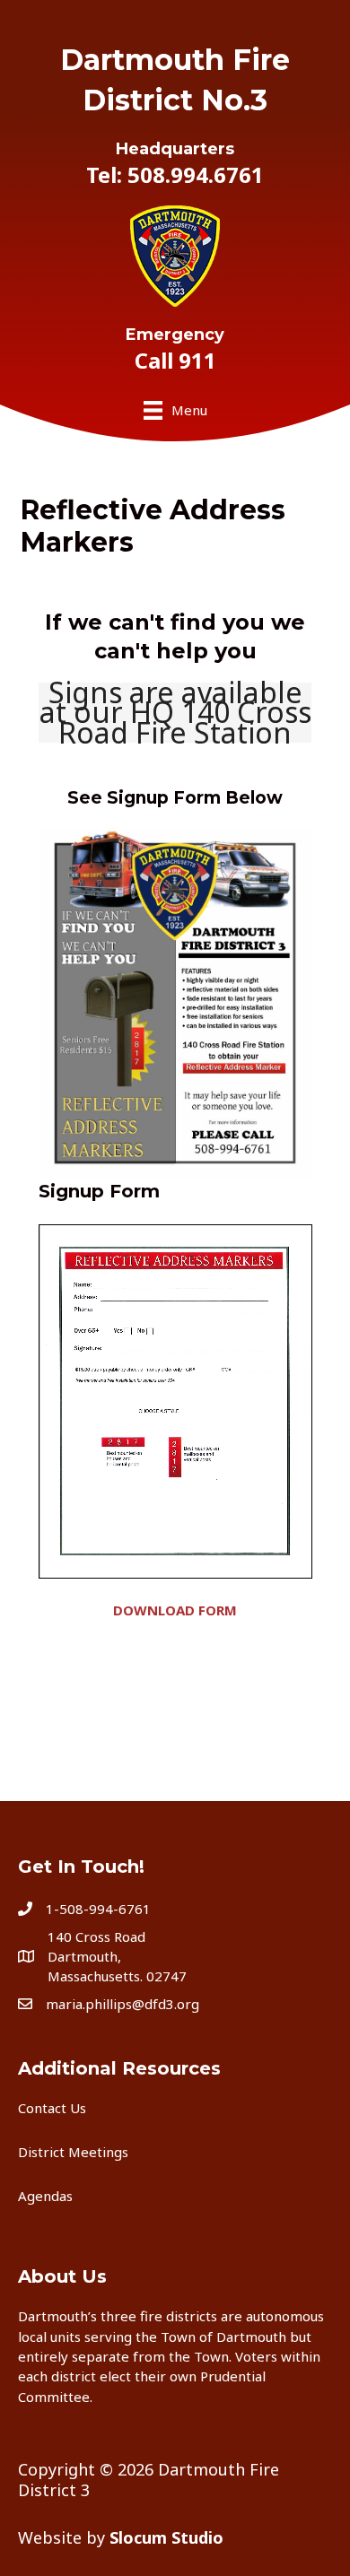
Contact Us (52, 2108)
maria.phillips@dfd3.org (122, 2004)
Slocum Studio (166, 2537)
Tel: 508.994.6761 (175, 174)
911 (197, 360)
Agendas (45, 2196)
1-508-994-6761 (98, 1909)
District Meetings (73, 2152)
